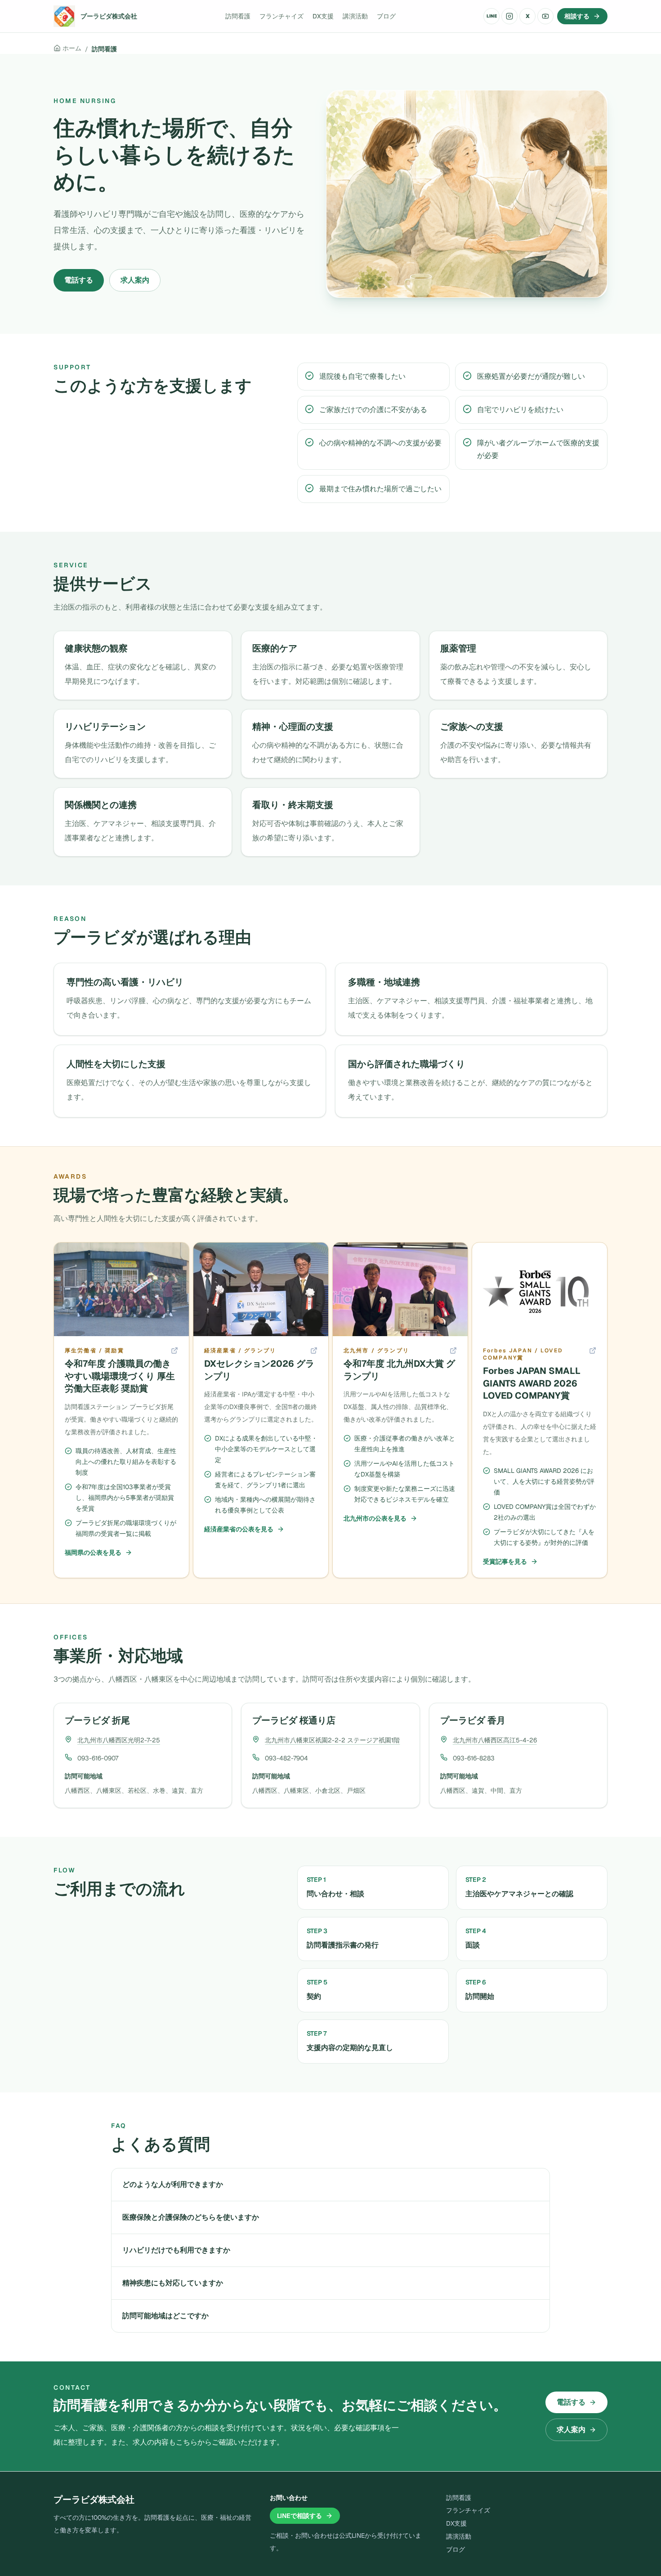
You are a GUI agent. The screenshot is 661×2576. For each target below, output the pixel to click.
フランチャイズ (281, 16)
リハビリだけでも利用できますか (176, 2250)
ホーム (72, 48)
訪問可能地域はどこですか (165, 2316)
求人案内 (135, 280)
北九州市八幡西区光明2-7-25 (119, 1740)
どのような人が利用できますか (173, 2184)
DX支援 (323, 16)
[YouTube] (545, 16)
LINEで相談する (299, 2516)
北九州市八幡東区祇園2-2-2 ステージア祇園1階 (332, 1740)
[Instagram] (509, 16)
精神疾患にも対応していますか (173, 2283)
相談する (577, 16)
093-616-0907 (98, 1758)
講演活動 (355, 16)
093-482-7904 (286, 1758)
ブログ (386, 16)
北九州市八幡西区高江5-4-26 (495, 1740)
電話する (79, 280)
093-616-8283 (474, 1758)
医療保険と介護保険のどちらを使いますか (191, 2217)
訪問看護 (238, 16)
